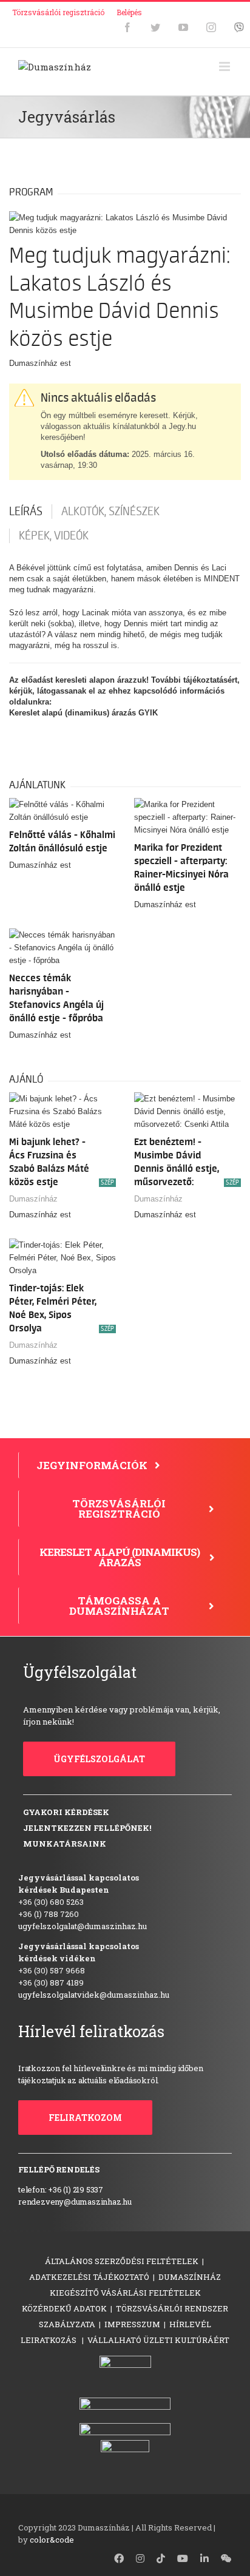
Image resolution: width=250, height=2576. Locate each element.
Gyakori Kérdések (66, 1812)
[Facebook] (127, 27)
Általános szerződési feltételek (122, 2261)
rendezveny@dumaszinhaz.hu (75, 2202)
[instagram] (140, 2558)
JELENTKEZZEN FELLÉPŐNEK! (87, 1828)
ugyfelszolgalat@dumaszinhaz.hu (83, 1926)
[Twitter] (155, 27)
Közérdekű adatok (64, 2308)
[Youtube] (183, 27)
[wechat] (226, 2558)
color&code (52, 2540)
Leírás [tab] (26, 512)
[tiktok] (161, 2558)
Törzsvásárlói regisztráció (58, 12)
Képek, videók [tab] (54, 536)
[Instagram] (211, 27)
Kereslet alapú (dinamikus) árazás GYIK (83, 713)
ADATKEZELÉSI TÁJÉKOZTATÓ (89, 2277)
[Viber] (239, 27)
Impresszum (132, 2324)
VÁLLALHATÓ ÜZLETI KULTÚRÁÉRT (158, 2340)
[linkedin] (204, 2558)
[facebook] (119, 2558)
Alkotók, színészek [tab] (110, 512)
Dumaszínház (33, 1199)
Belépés (129, 12)
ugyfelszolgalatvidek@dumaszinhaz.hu (94, 1995)
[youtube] (183, 2558)
